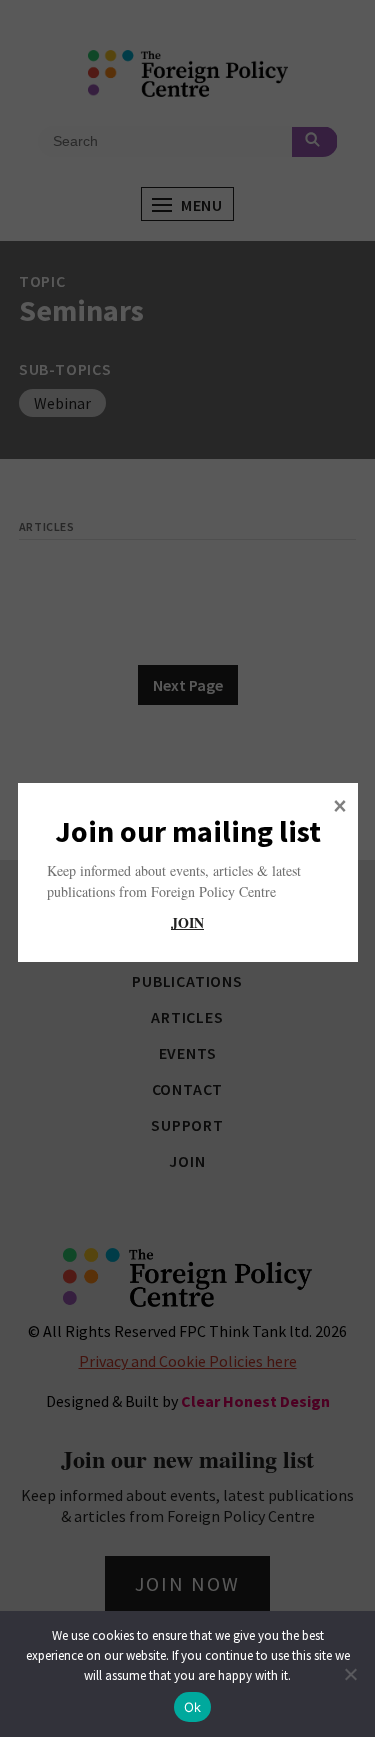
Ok (193, 1707)
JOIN (187, 922)
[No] (350, 1674)
